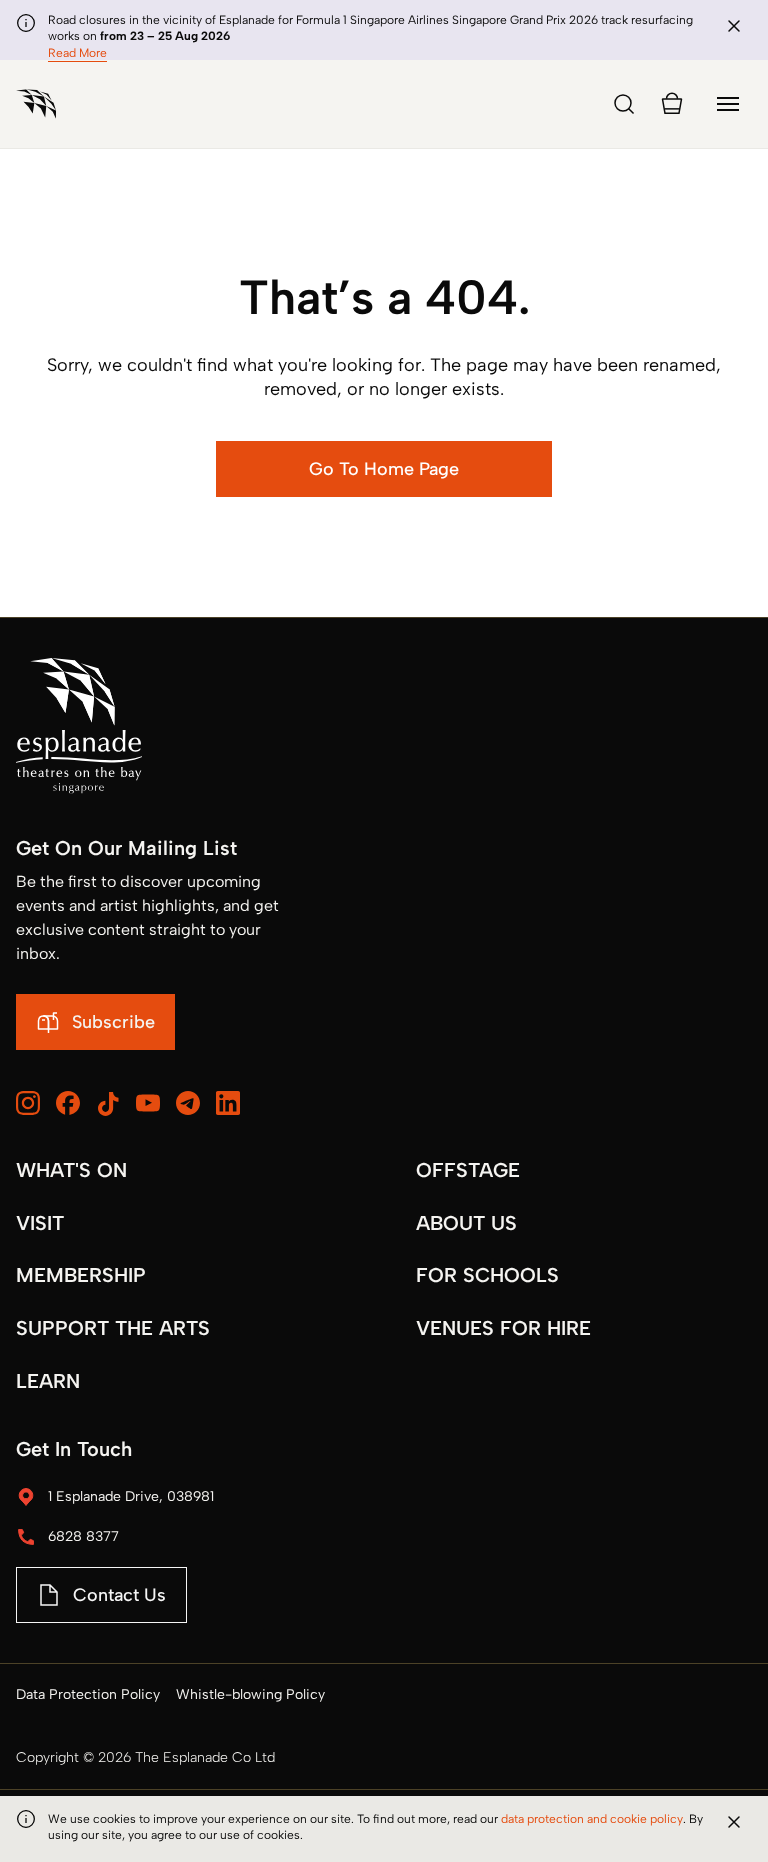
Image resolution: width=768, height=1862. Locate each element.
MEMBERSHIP (81, 1275)
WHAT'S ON (71, 1170)
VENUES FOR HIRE (503, 1328)
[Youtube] (148, 1103)
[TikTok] (108, 1104)
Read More (77, 53)
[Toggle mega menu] (728, 104)
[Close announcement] (734, 26)
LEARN (48, 1381)
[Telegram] (188, 1103)
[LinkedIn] (228, 1103)
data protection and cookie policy (592, 1819)
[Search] (624, 104)
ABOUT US (466, 1223)
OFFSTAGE (468, 1170)
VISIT (40, 1223)
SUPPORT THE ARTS (113, 1328)
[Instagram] (28, 1103)
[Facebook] (68, 1103)
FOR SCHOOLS (487, 1275)
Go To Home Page (384, 469)
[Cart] (672, 104)
